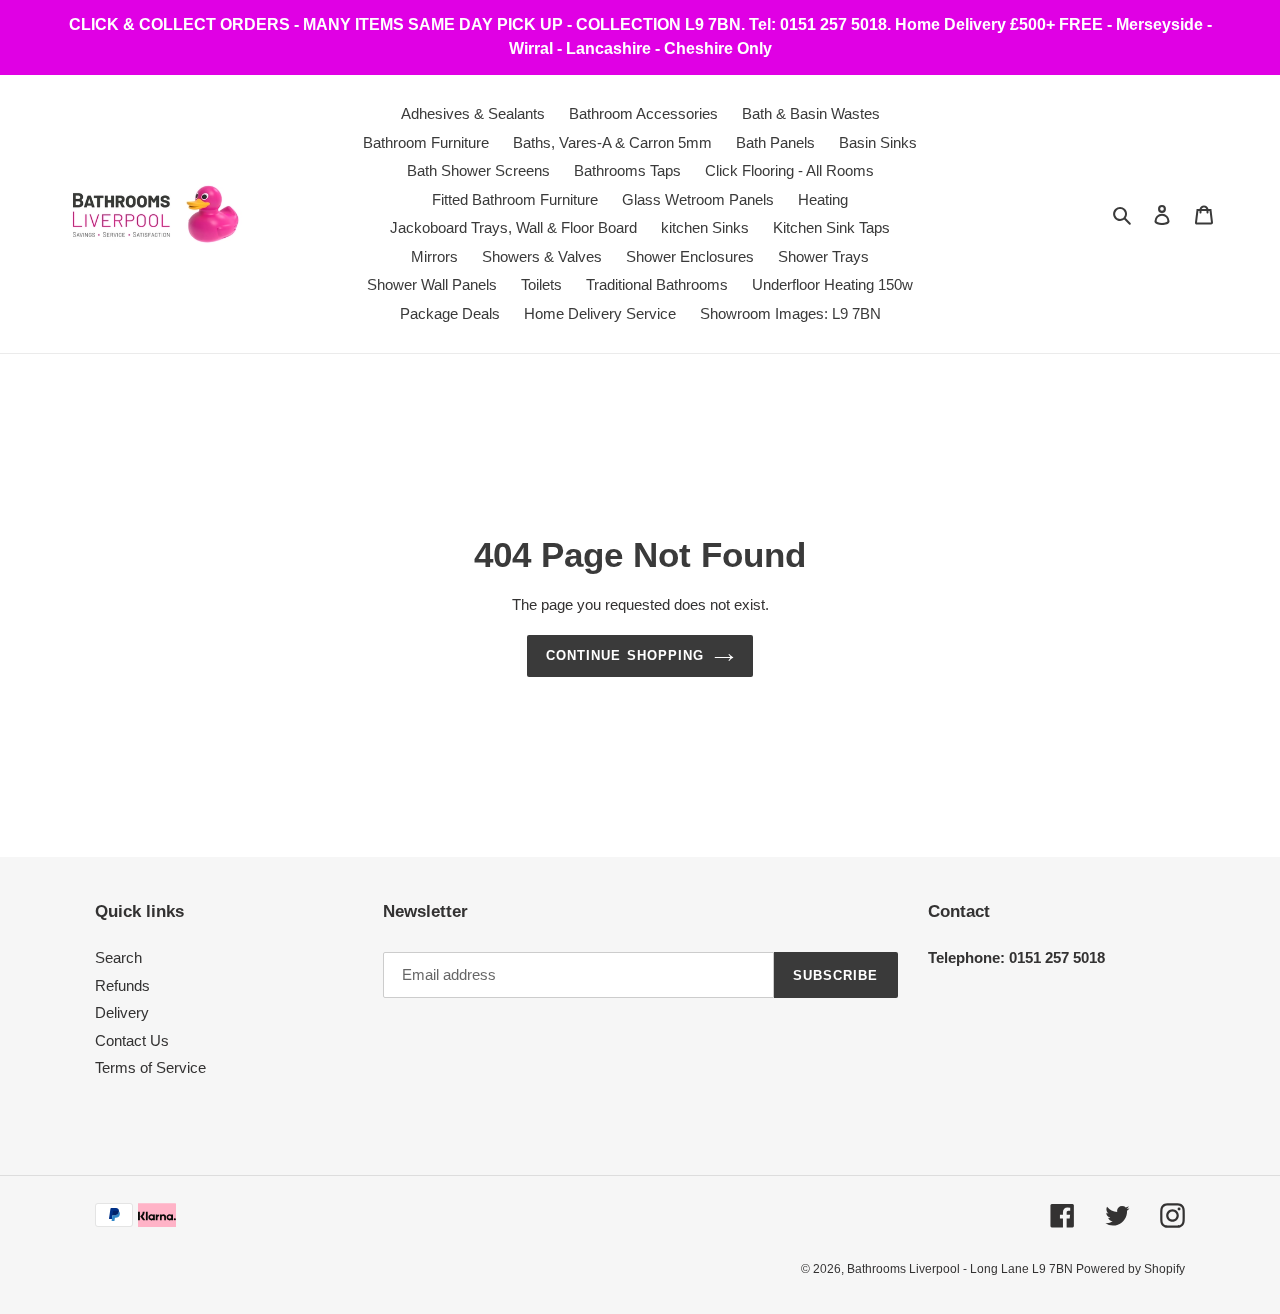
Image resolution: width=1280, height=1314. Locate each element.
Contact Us (132, 1040)
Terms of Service (150, 1067)
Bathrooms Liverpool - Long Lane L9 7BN (961, 1269)
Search (118, 957)
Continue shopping (625, 655)
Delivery (122, 1012)
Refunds (122, 985)
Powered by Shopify (1130, 1269)
